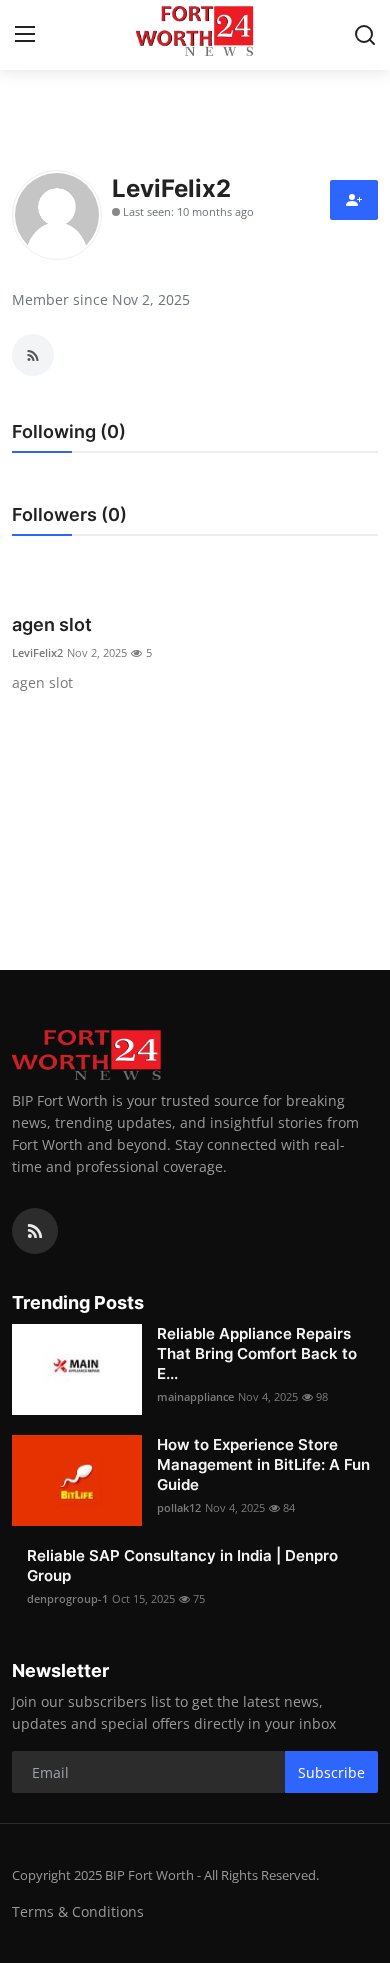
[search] (365, 35)
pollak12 (179, 1507)
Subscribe (331, 1772)
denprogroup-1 (67, 1598)
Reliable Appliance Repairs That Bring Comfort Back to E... (257, 1353)
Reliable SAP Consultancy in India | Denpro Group (182, 1565)
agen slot (52, 624)
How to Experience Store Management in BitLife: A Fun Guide (263, 1464)
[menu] (25, 35)
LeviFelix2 (37, 652)
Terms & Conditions (78, 1911)
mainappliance (195, 1396)
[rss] (35, 1231)
